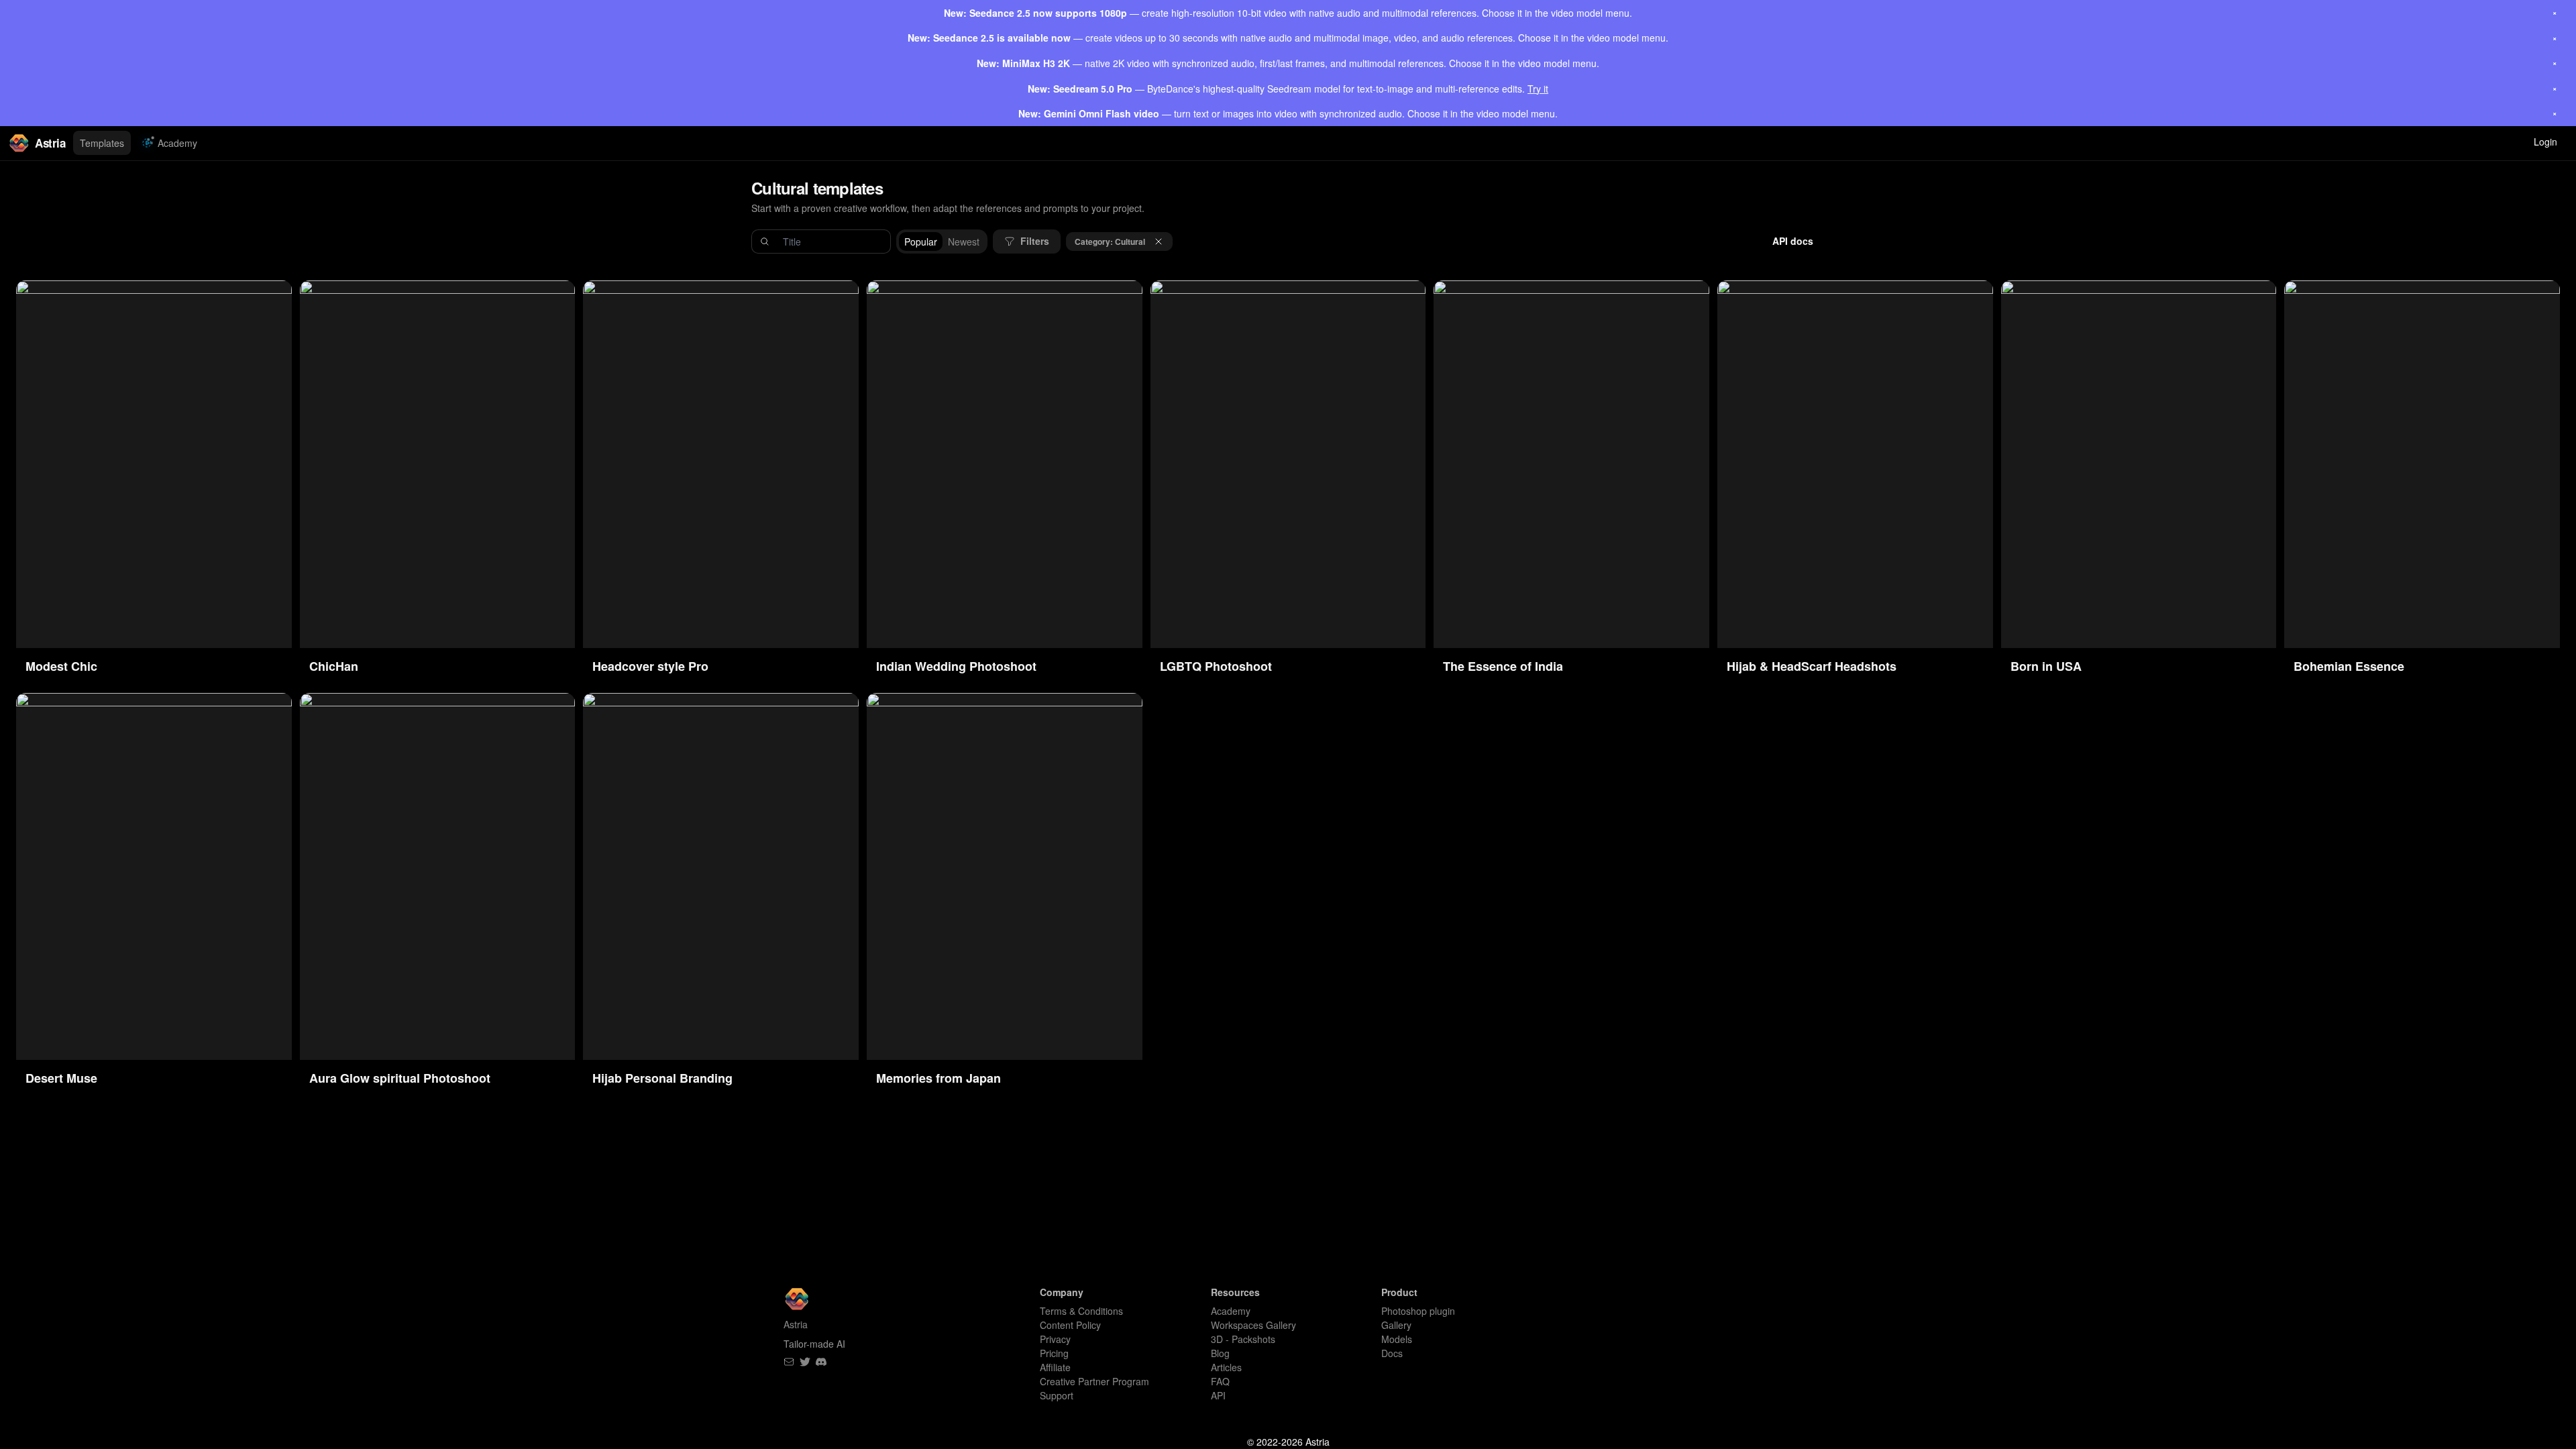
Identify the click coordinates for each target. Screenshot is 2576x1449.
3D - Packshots (1243, 1339)
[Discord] (821, 1362)
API (1218, 1395)
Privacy (1055, 1339)
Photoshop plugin (1418, 1311)
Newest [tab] (964, 241)
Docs (1392, 1353)
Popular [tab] (921, 241)
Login (2545, 142)
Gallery (1396, 1325)
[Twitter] (805, 1362)
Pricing (1054, 1353)
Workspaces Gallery (1253, 1325)
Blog (1220, 1353)
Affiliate (1055, 1367)
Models (1397, 1339)
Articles (1226, 1367)
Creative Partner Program (1094, 1381)
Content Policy (1070, 1325)
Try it (1538, 89)
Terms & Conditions (1081, 1311)
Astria (50, 143)
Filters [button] (1035, 241)
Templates (102, 143)
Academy (177, 143)
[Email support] (789, 1362)
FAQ (1220, 1381)
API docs (1793, 241)
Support (1057, 1395)
